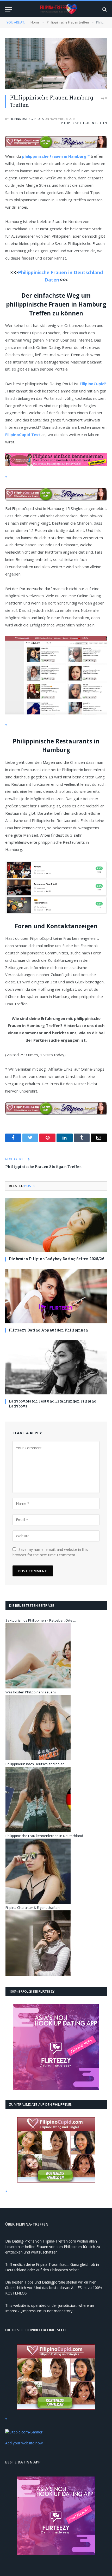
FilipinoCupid (92, 384)
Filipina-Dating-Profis (27, 119)
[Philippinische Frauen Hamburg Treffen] (56, 63)
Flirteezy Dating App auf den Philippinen (48, 1330)
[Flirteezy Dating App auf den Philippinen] (56, 1296)
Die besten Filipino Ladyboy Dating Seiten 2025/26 (57, 1259)
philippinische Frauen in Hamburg (55, 156)
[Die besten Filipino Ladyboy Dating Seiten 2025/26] (56, 1225)
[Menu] (9, 9)
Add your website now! (24, 2443)
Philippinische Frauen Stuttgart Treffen (43, 1167)
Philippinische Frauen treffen (84, 123)
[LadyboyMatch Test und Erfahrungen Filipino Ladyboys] (56, 1367)
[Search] (104, 9)
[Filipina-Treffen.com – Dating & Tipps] (59, 9)
